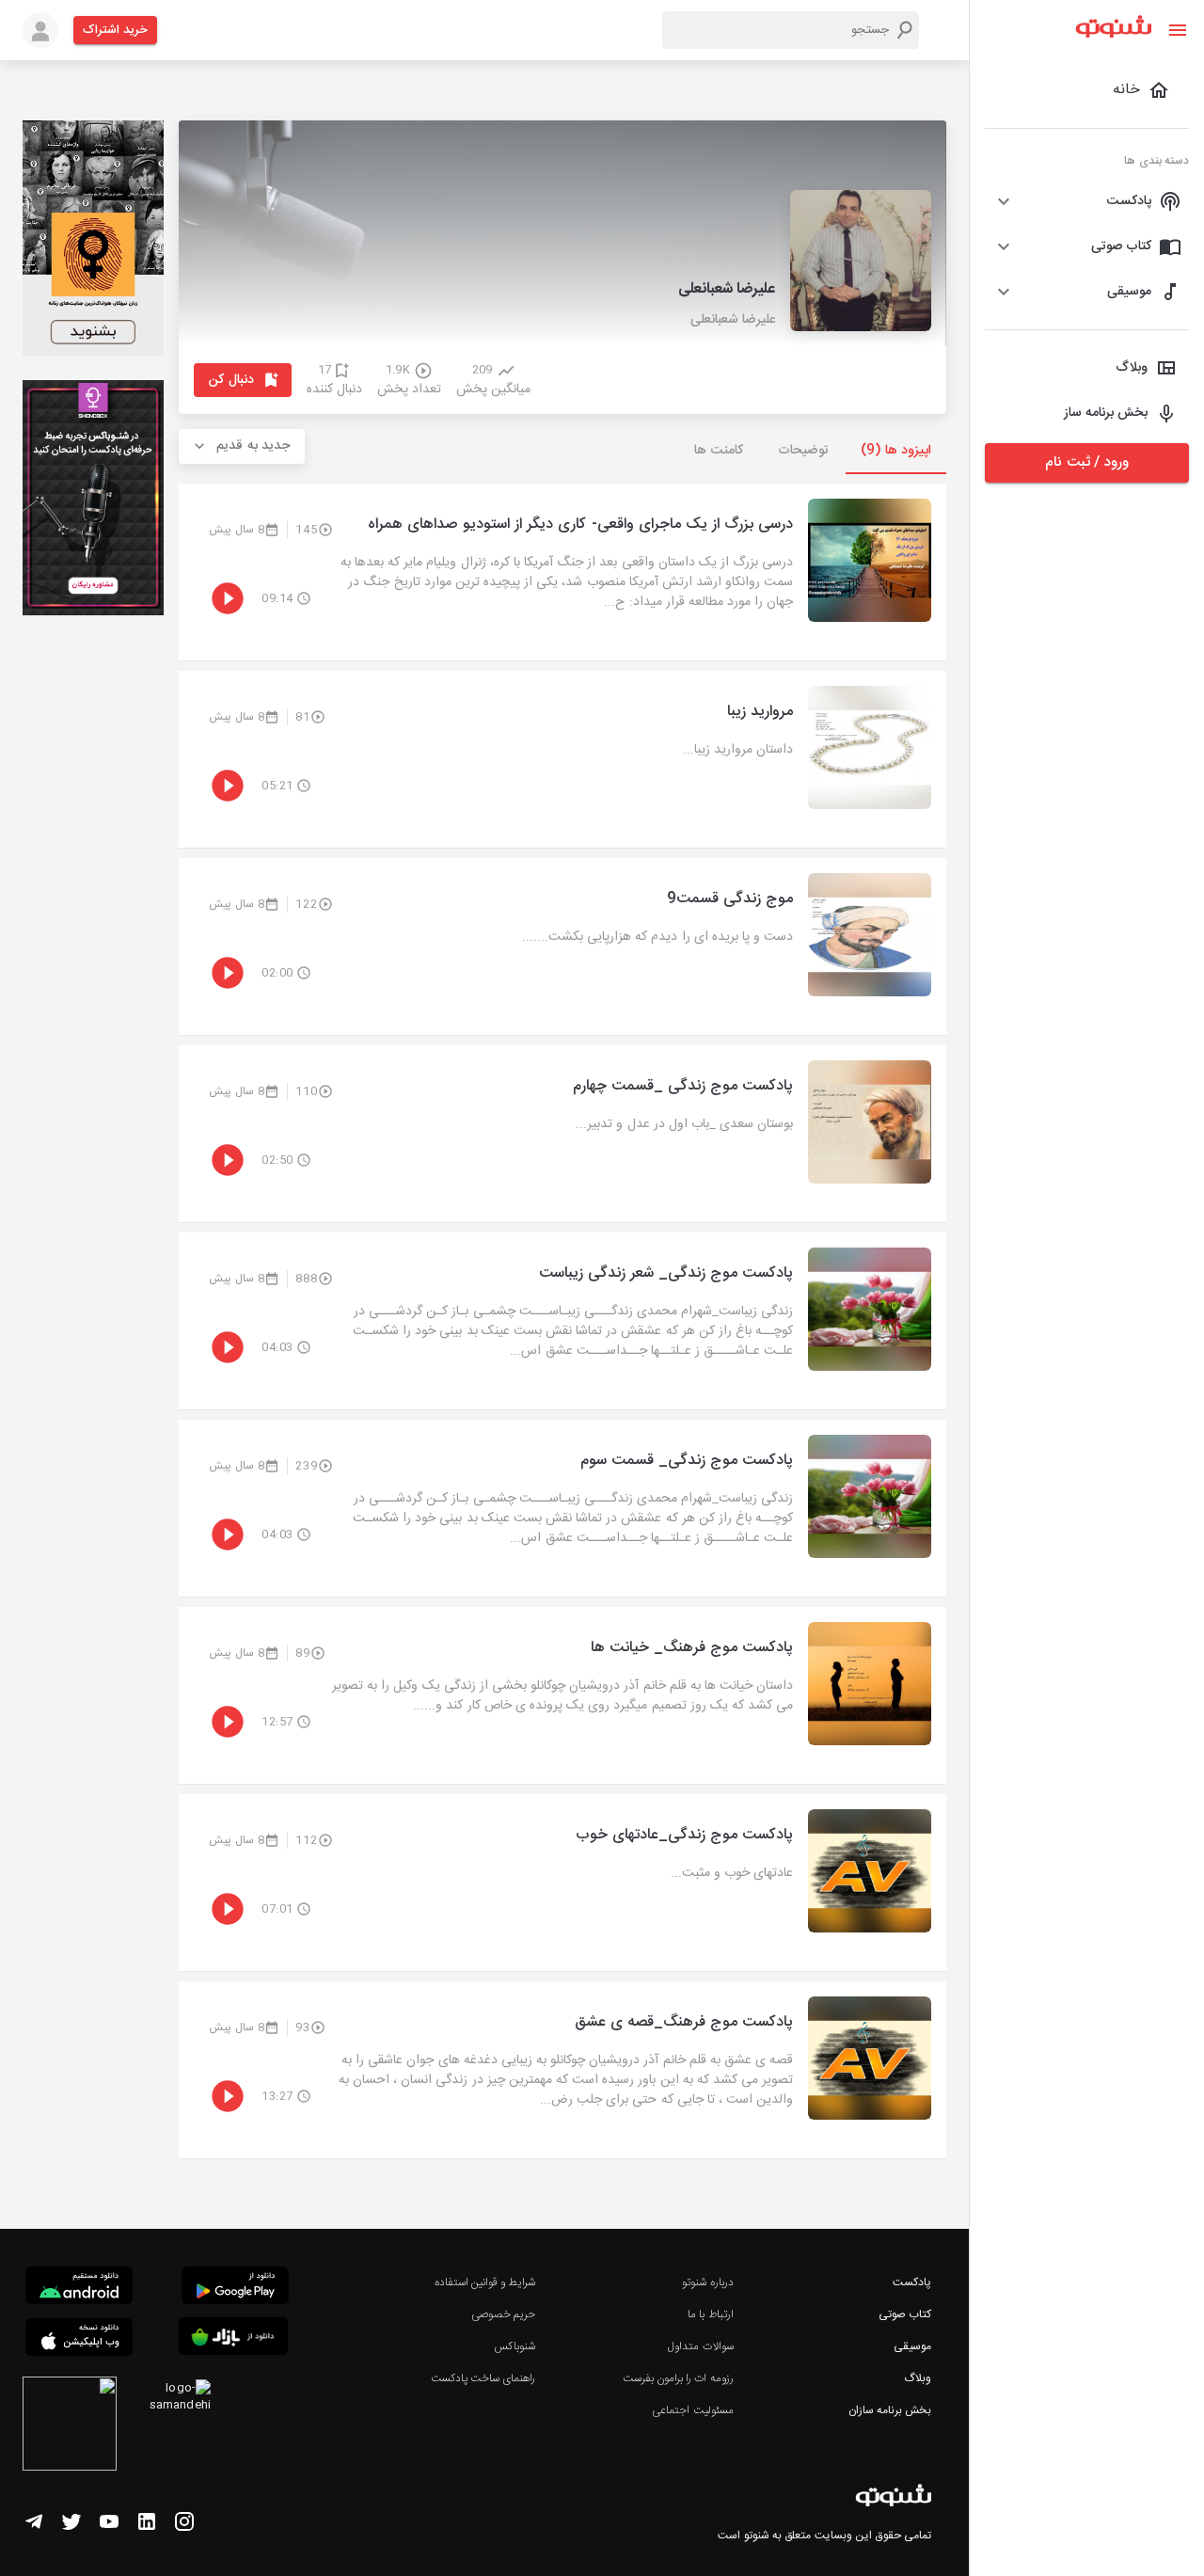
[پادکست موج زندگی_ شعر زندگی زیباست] (562, 1321)
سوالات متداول (700, 2346)
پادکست (912, 2282)
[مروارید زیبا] (562, 759)
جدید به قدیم (253, 446)
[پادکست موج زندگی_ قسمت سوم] (562, 1508)
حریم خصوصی (503, 2314)
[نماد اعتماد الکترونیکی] (70, 2426)
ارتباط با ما (710, 2314)
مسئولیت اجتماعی (692, 2410)
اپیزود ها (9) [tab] (896, 451)
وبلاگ (918, 2378)
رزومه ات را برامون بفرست (678, 2378)
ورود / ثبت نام (1086, 462)
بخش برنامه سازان (890, 2410)
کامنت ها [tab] (718, 451)
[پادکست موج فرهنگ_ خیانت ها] (562, 1695)
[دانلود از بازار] (233, 2339)
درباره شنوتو (707, 2282)
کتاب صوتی (905, 2314)
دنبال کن (231, 380)
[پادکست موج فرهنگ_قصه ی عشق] (562, 2070)
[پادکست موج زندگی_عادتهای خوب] (562, 1883)
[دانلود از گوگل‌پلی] (235, 2288)
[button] (1087, 201)
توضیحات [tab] (803, 451)
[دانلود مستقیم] (79, 2288)
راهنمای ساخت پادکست (483, 2378)
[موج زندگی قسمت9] (562, 946)
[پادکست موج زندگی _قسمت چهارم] (562, 1134)
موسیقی (912, 2346)
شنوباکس (515, 2346)
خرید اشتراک (115, 30)
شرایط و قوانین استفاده (485, 2282)
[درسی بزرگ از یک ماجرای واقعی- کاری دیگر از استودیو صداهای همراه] (562, 572)
